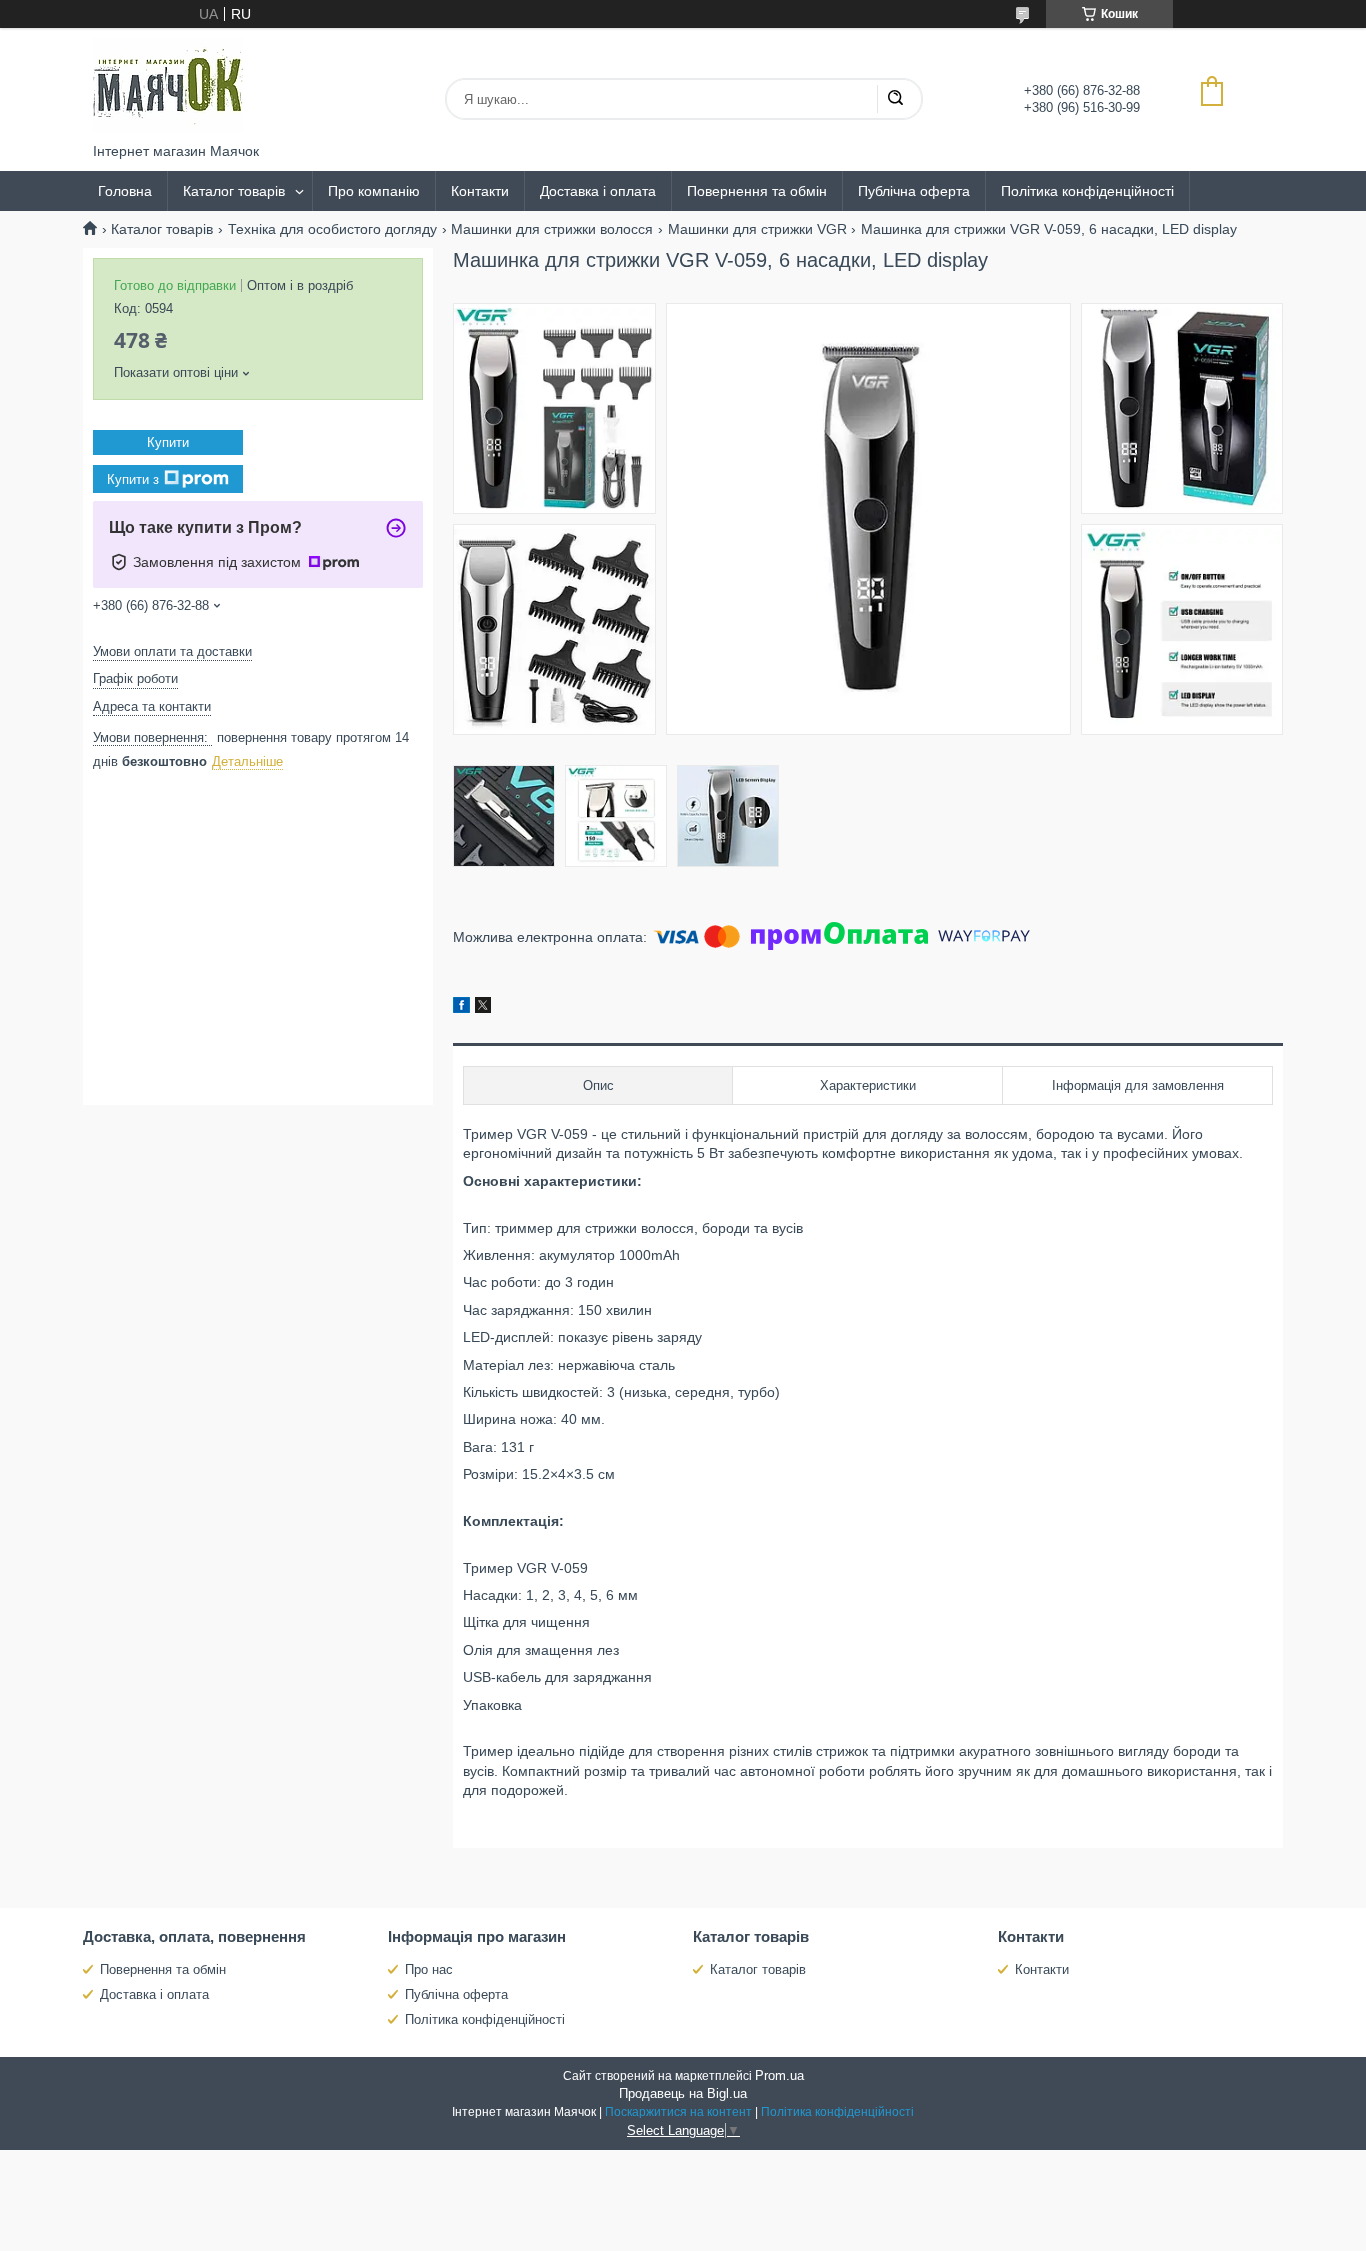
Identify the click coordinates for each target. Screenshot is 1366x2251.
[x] (483, 1008)
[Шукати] (895, 99)
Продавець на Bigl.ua (683, 2093)
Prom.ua (779, 2075)
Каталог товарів (234, 191)
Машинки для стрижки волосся (552, 229)
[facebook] (461, 1008)
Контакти (480, 191)
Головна (125, 191)
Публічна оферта (914, 191)
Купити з (133, 479)
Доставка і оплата (598, 191)
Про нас (429, 1969)
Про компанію (374, 191)
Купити (168, 442)
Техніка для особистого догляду (332, 229)
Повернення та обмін (757, 191)
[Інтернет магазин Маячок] (168, 85)
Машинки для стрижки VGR (757, 229)
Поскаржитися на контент (678, 2112)
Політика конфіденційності (1087, 191)
